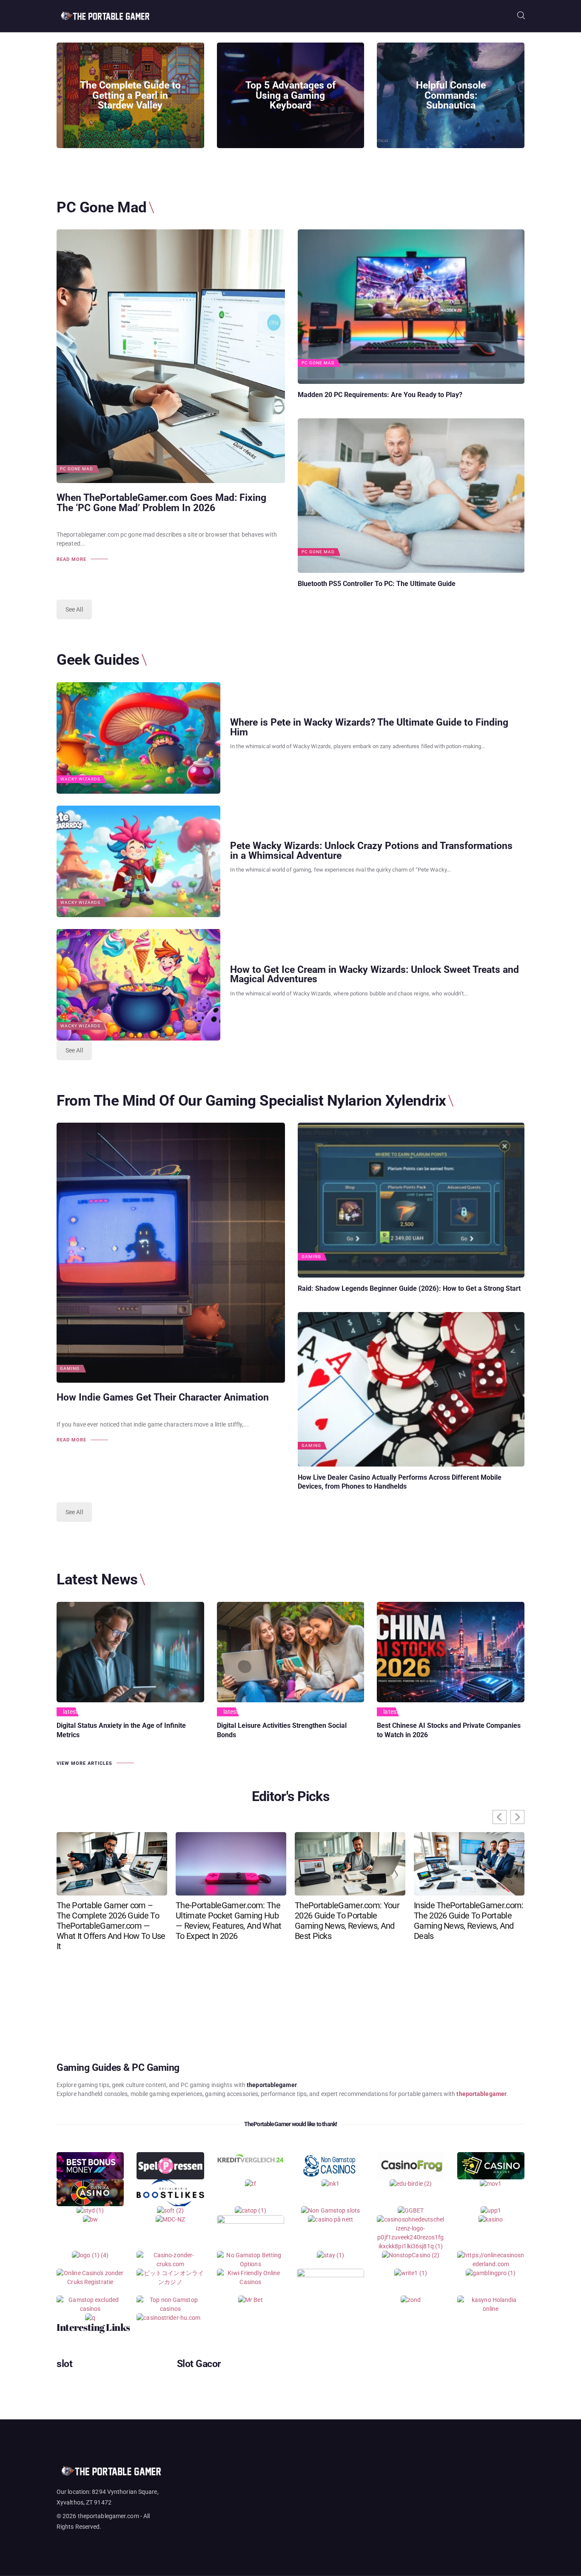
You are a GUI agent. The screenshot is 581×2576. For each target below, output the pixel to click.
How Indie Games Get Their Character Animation (163, 1398)
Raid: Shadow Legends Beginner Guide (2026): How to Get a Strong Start (409, 1288)
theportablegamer (481, 2094)
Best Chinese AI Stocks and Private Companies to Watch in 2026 (449, 1730)
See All (74, 609)
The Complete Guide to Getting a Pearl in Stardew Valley (130, 96)
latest (71, 1712)
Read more (71, 559)
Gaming (70, 1369)
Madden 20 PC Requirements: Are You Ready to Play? (380, 395)
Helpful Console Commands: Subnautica (451, 96)
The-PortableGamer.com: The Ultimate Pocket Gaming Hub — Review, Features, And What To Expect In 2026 (228, 1921)
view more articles (84, 1763)
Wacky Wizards (80, 779)
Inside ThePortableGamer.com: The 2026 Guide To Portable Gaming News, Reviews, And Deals (469, 1921)
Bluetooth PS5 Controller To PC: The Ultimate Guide (377, 584)
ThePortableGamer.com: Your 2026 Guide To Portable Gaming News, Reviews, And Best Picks (347, 1921)
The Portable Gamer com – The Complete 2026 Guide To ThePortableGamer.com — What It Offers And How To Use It (111, 1926)
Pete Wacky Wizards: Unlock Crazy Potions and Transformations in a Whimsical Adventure (371, 851)
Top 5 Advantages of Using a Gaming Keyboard (290, 96)
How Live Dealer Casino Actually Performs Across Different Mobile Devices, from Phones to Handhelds (400, 1482)
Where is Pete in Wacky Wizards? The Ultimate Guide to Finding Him (369, 728)
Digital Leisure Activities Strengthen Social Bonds (282, 1730)
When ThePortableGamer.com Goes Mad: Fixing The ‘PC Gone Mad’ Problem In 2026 (161, 503)
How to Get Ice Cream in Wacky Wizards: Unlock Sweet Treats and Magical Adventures (375, 975)
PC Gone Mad (77, 469)
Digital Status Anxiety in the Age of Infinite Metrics (121, 1730)
